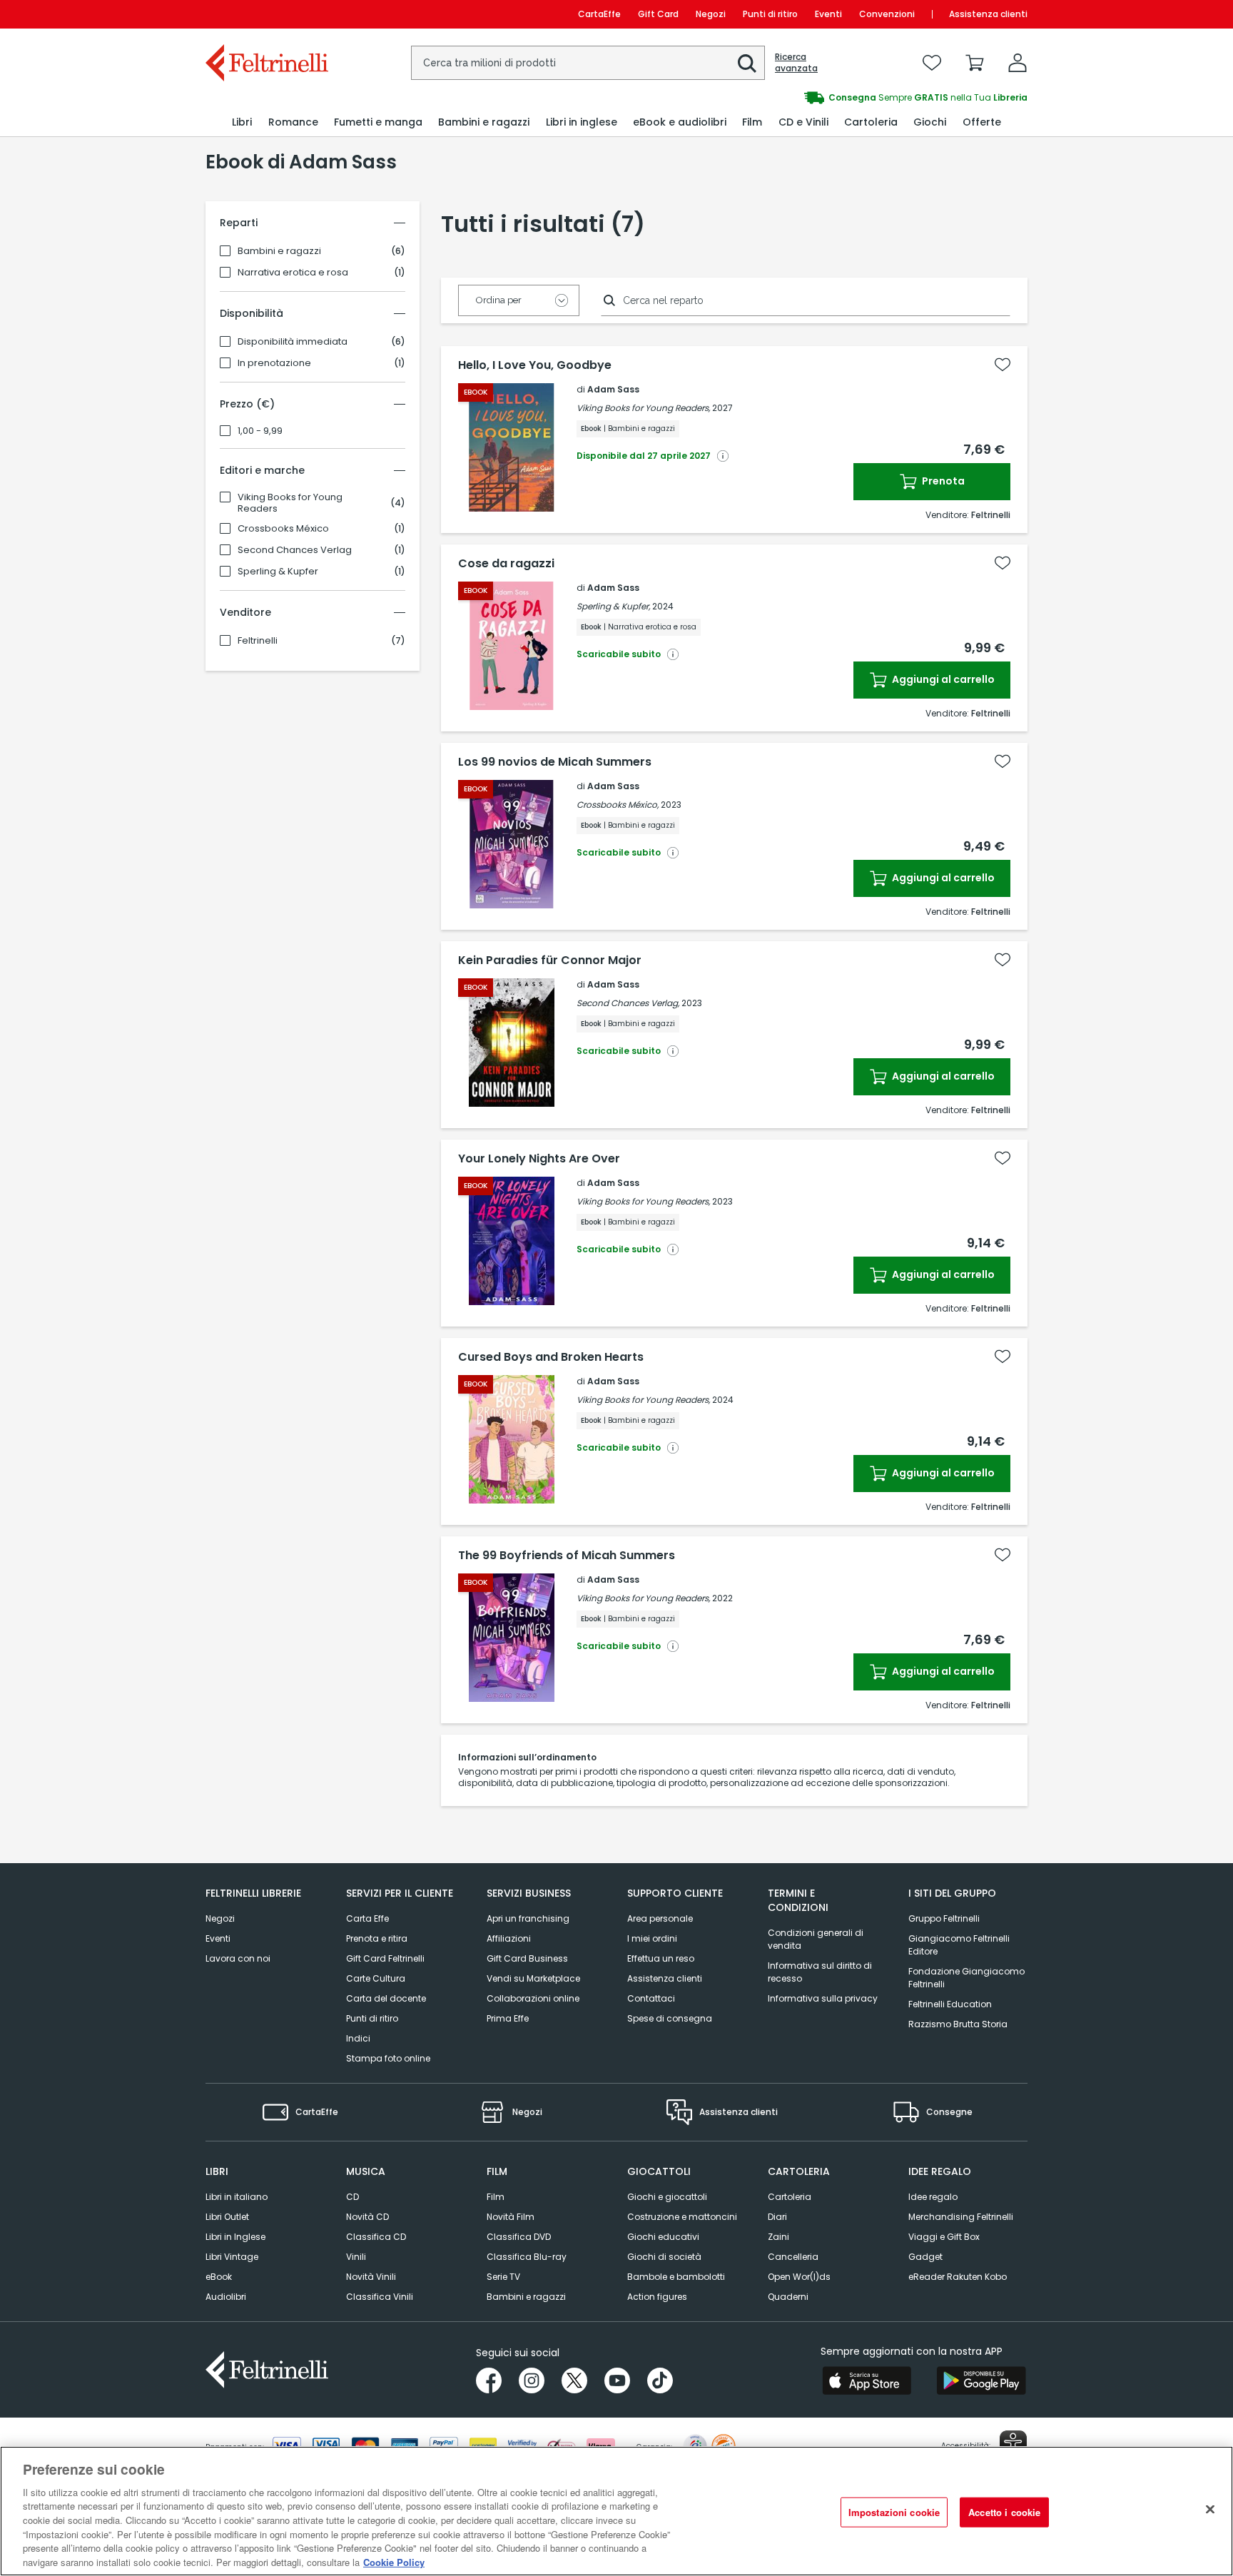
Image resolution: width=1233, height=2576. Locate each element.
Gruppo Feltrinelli (944, 1918)
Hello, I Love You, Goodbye (535, 365)
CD (352, 2197)
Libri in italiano (237, 2197)
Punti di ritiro (770, 14)
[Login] (1018, 63)
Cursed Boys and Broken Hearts (551, 1357)
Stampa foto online (388, 2058)
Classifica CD (376, 2237)
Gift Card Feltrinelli (385, 1958)
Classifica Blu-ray (527, 2257)
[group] (822, 98)
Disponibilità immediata (293, 342)
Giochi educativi (663, 2237)
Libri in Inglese (235, 2237)
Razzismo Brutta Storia (958, 2024)
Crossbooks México (283, 529)
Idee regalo (933, 2197)
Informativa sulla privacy (823, 1998)
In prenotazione (274, 363)
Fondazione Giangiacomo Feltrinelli (966, 1978)
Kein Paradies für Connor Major (550, 960)
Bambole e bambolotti (676, 2277)
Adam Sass (613, 389)
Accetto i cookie (1004, 2512)
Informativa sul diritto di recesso (820, 1972)
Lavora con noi (238, 1958)
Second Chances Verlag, (628, 1003)
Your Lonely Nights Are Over (539, 1159)
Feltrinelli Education (950, 2004)
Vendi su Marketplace (533, 1978)
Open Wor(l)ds (799, 2277)
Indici (358, 2038)
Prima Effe (508, 2018)
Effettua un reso (661, 1958)
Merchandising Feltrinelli (961, 2217)
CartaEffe (599, 14)
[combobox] (588, 63)
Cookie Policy (394, 2561)
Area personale (660, 1918)
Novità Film (511, 2217)
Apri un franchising (528, 1918)
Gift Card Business (527, 1958)
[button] (747, 64)
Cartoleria (790, 2197)
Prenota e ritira (377, 1938)
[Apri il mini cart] (975, 63)
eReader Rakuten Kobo (958, 2277)
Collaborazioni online (533, 1998)
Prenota (942, 481)
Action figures (657, 2297)
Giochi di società (664, 2257)
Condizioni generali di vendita (816, 1939)
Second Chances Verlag (295, 550)
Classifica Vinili (380, 2297)
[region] (616, 2511)
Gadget (925, 2257)
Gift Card (658, 14)
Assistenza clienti (988, 14)
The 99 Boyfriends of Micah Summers (567, 1556)
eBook (219, 2277)
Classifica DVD (519, 2237)
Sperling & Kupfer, (613, 606)
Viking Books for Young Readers (290, 503)
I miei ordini (652, 1938)
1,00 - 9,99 (260, 431)
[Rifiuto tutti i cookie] (1210, 2509)
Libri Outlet (227, 2217)
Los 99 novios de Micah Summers (555, 762)
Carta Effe (367, 1918)
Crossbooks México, (618, 805)
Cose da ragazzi (506, 564)
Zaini (778, 2237)
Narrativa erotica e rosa (293, 273)
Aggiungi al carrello (942, 679)
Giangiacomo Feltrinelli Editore (959, 1945)
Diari (777, 2217)
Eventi (828, 14)
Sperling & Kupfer (278, 572)
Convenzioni (887, 14)
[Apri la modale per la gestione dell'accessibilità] (1013, 2444)
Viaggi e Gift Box (944, 2237)
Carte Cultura (376, 1978)
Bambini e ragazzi (279, 251)
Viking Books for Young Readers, (643, 408)
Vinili (356, 2257)
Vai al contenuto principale (266, 14)
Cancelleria (793, 2257)
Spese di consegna (670, 2018)
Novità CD (367, 2217)
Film (496, 2197)
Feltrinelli (258, 641)
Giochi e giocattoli (667, 2197)
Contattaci (651, 1998)
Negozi (711, 14)
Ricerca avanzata (796, 63)
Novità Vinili (371, 2277)
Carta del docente (386, 1998)
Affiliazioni (509, 1938)
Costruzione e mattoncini (682, 2217)
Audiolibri (226, 2297)
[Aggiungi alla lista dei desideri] (1003, 365)
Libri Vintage (232, 2257)
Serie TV (503, 2277)
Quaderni (788, 2297)
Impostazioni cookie (894, 2512)
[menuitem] (242, 122)
